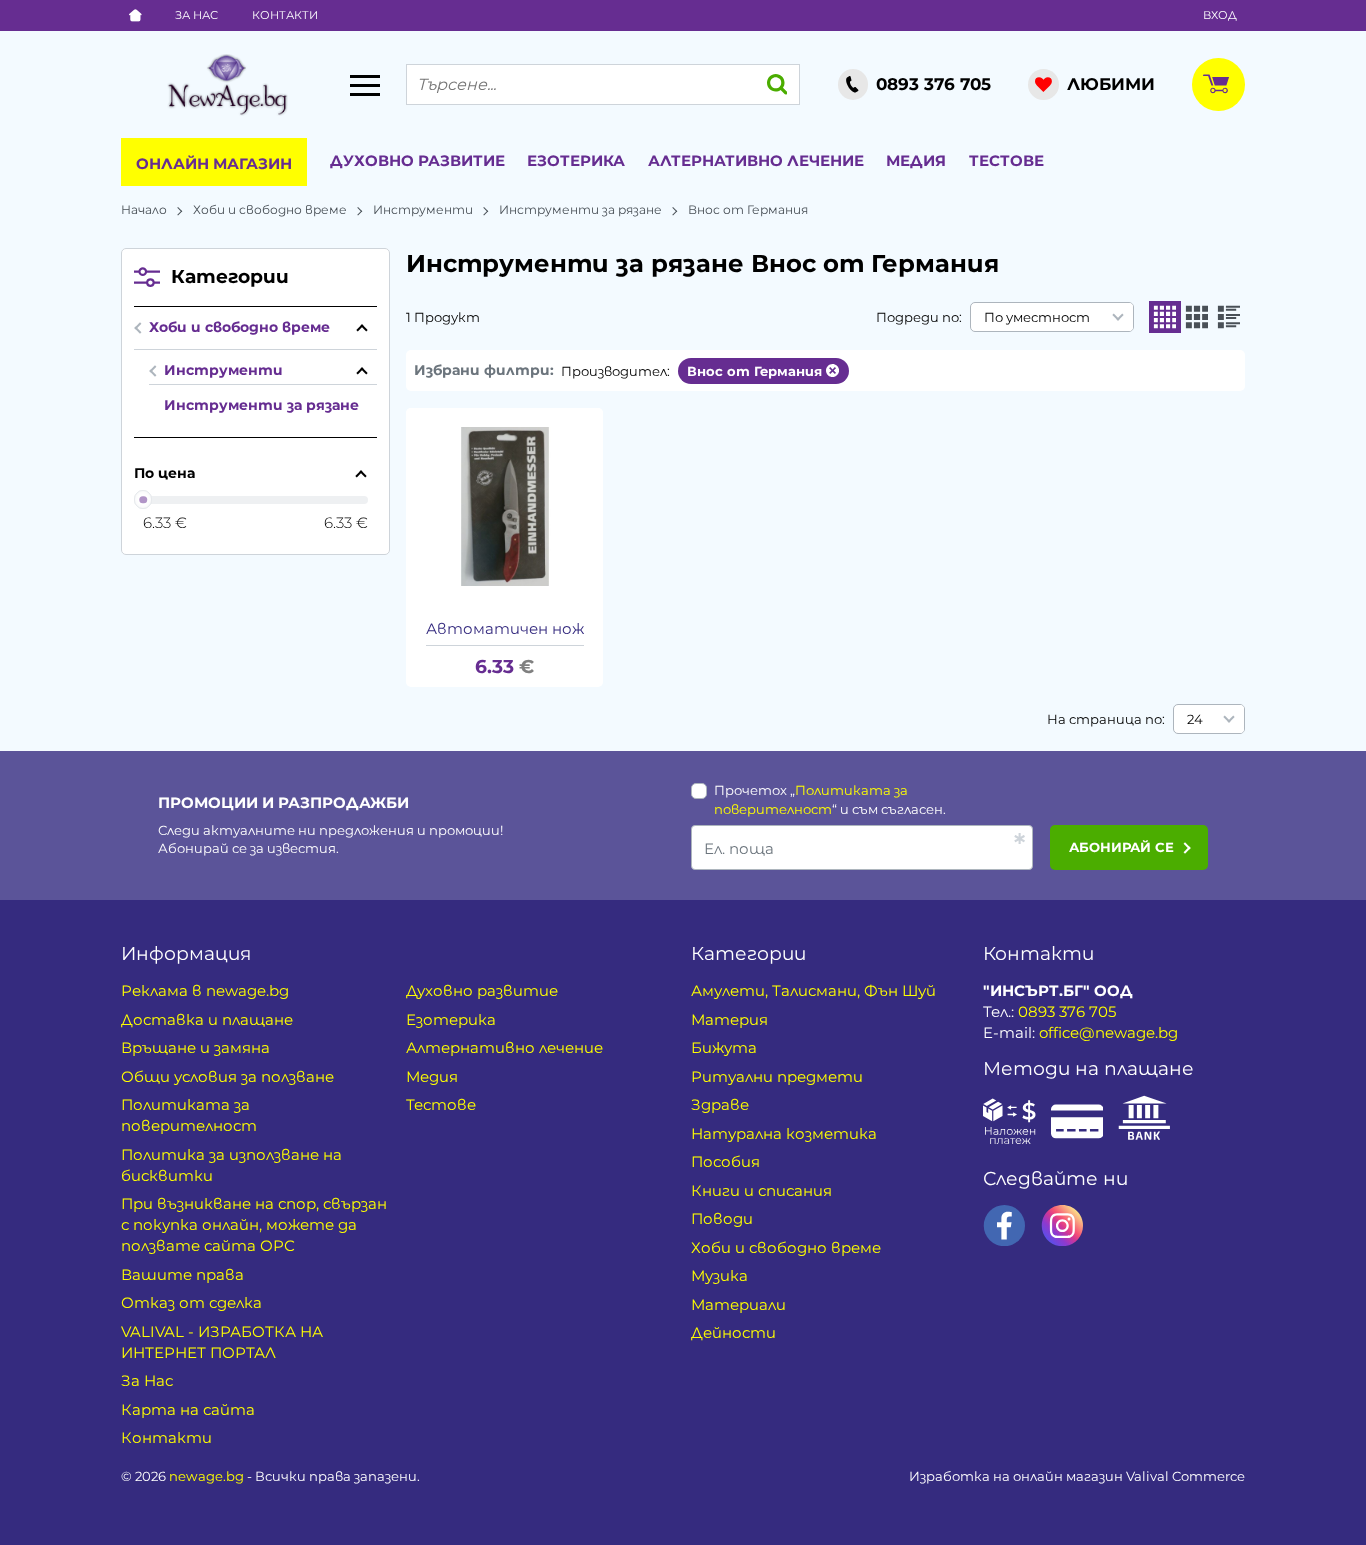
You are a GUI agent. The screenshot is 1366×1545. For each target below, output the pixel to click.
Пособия (725, 1161)
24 (1195, 719)
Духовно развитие (417, 160)
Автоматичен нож (505, 629)
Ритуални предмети (777, 1076)
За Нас (196, 15)
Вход (1220, 15)
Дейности (733, 1332)
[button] (1165, 317)
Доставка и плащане (207, 1019)
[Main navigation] (365, 85)
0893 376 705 (1067, 1011)
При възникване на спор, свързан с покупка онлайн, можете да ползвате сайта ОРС (254, 1224)
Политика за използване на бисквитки (231, 1165)
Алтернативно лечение (756, 160)
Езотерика (576, 160)
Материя (729, 1019)
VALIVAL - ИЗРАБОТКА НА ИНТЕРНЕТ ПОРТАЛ (222, 1342)
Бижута (724, 1047)
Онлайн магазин (214, 163)
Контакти (285, 15)
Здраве (720, 1104)
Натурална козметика (784, 1133)
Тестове (1006, 160)
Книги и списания (761, 1190)
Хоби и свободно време (270, 209)
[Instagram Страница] (1062, 1225)
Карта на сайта (188, 1409)
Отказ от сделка (191, 1302)
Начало (144, 209)
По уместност (1037, 317)
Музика (719, 1275)
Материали (738, 1304)
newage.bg (206, 1476)
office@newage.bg (1108, 1032)
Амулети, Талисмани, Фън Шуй (813, 990)
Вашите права (182, 1274)
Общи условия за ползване (227, 1076)
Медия (916, 160)
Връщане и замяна (195, 1047)
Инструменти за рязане (580, 209)
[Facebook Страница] (1004, 1225)
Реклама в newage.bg (205, 990)
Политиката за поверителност (189, 1115)
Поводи (722, 1218)
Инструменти (423, 209)
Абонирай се (1121, 847)
